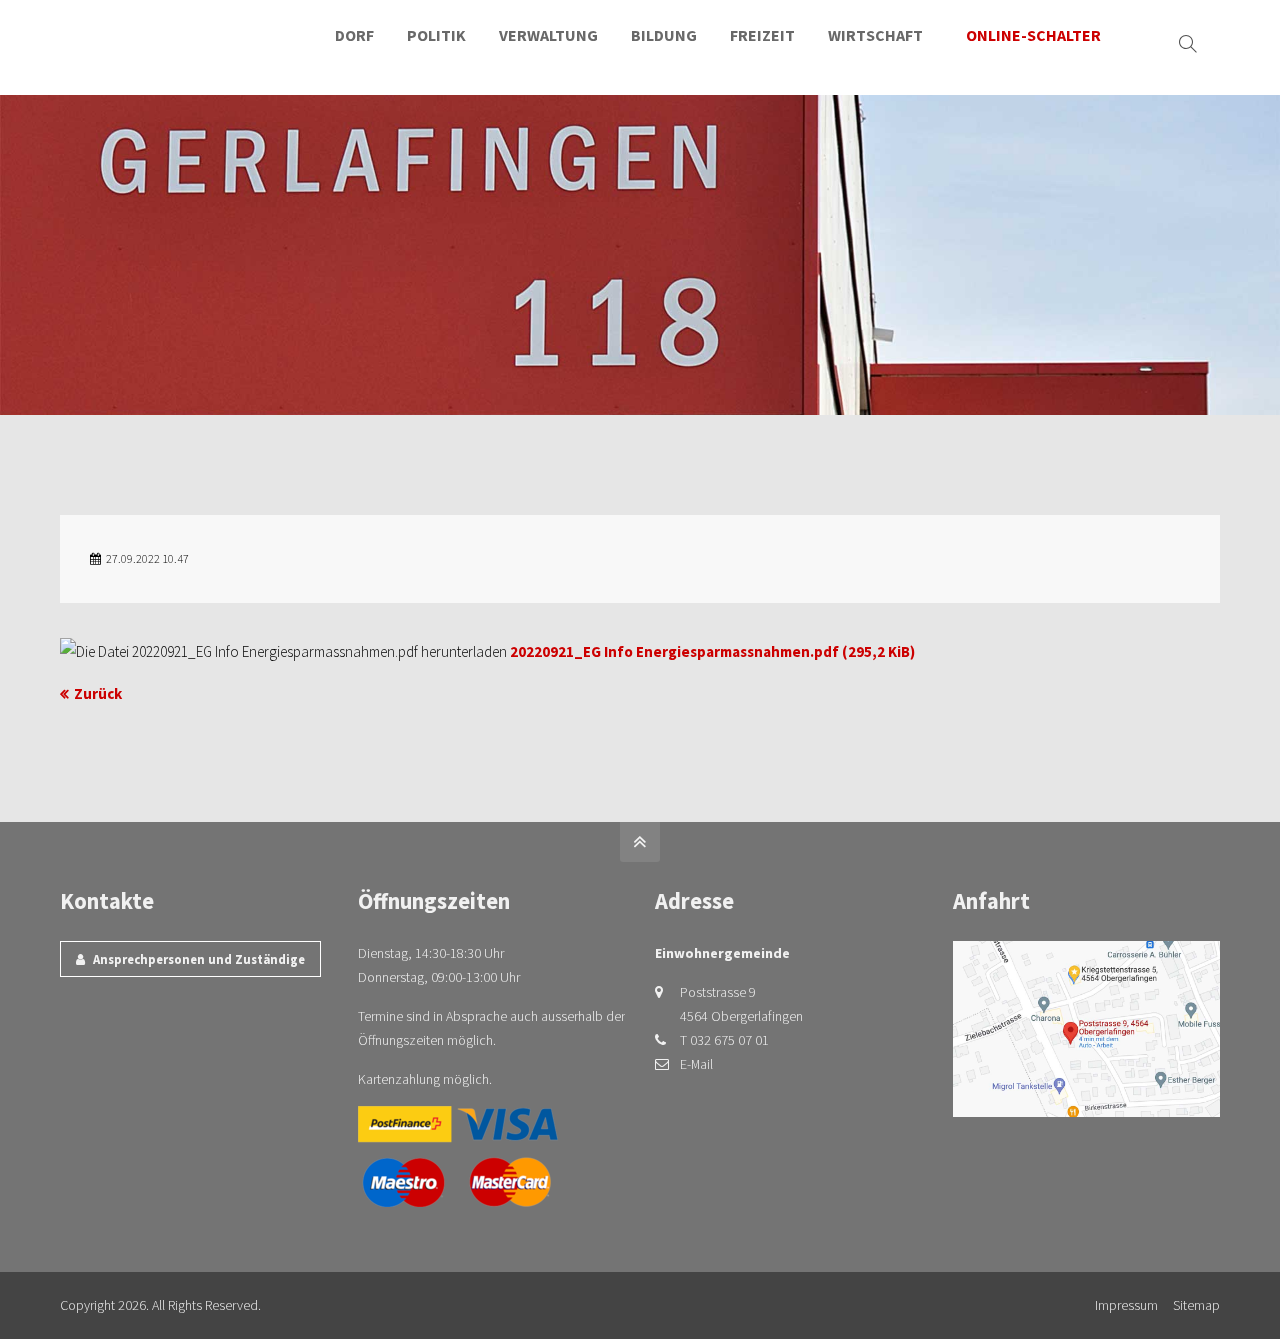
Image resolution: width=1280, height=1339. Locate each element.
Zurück (98, 693)
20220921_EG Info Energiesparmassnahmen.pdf (712, 651)
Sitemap (1196, 1305)
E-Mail (696, 1064)
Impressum (1126, 1305)
